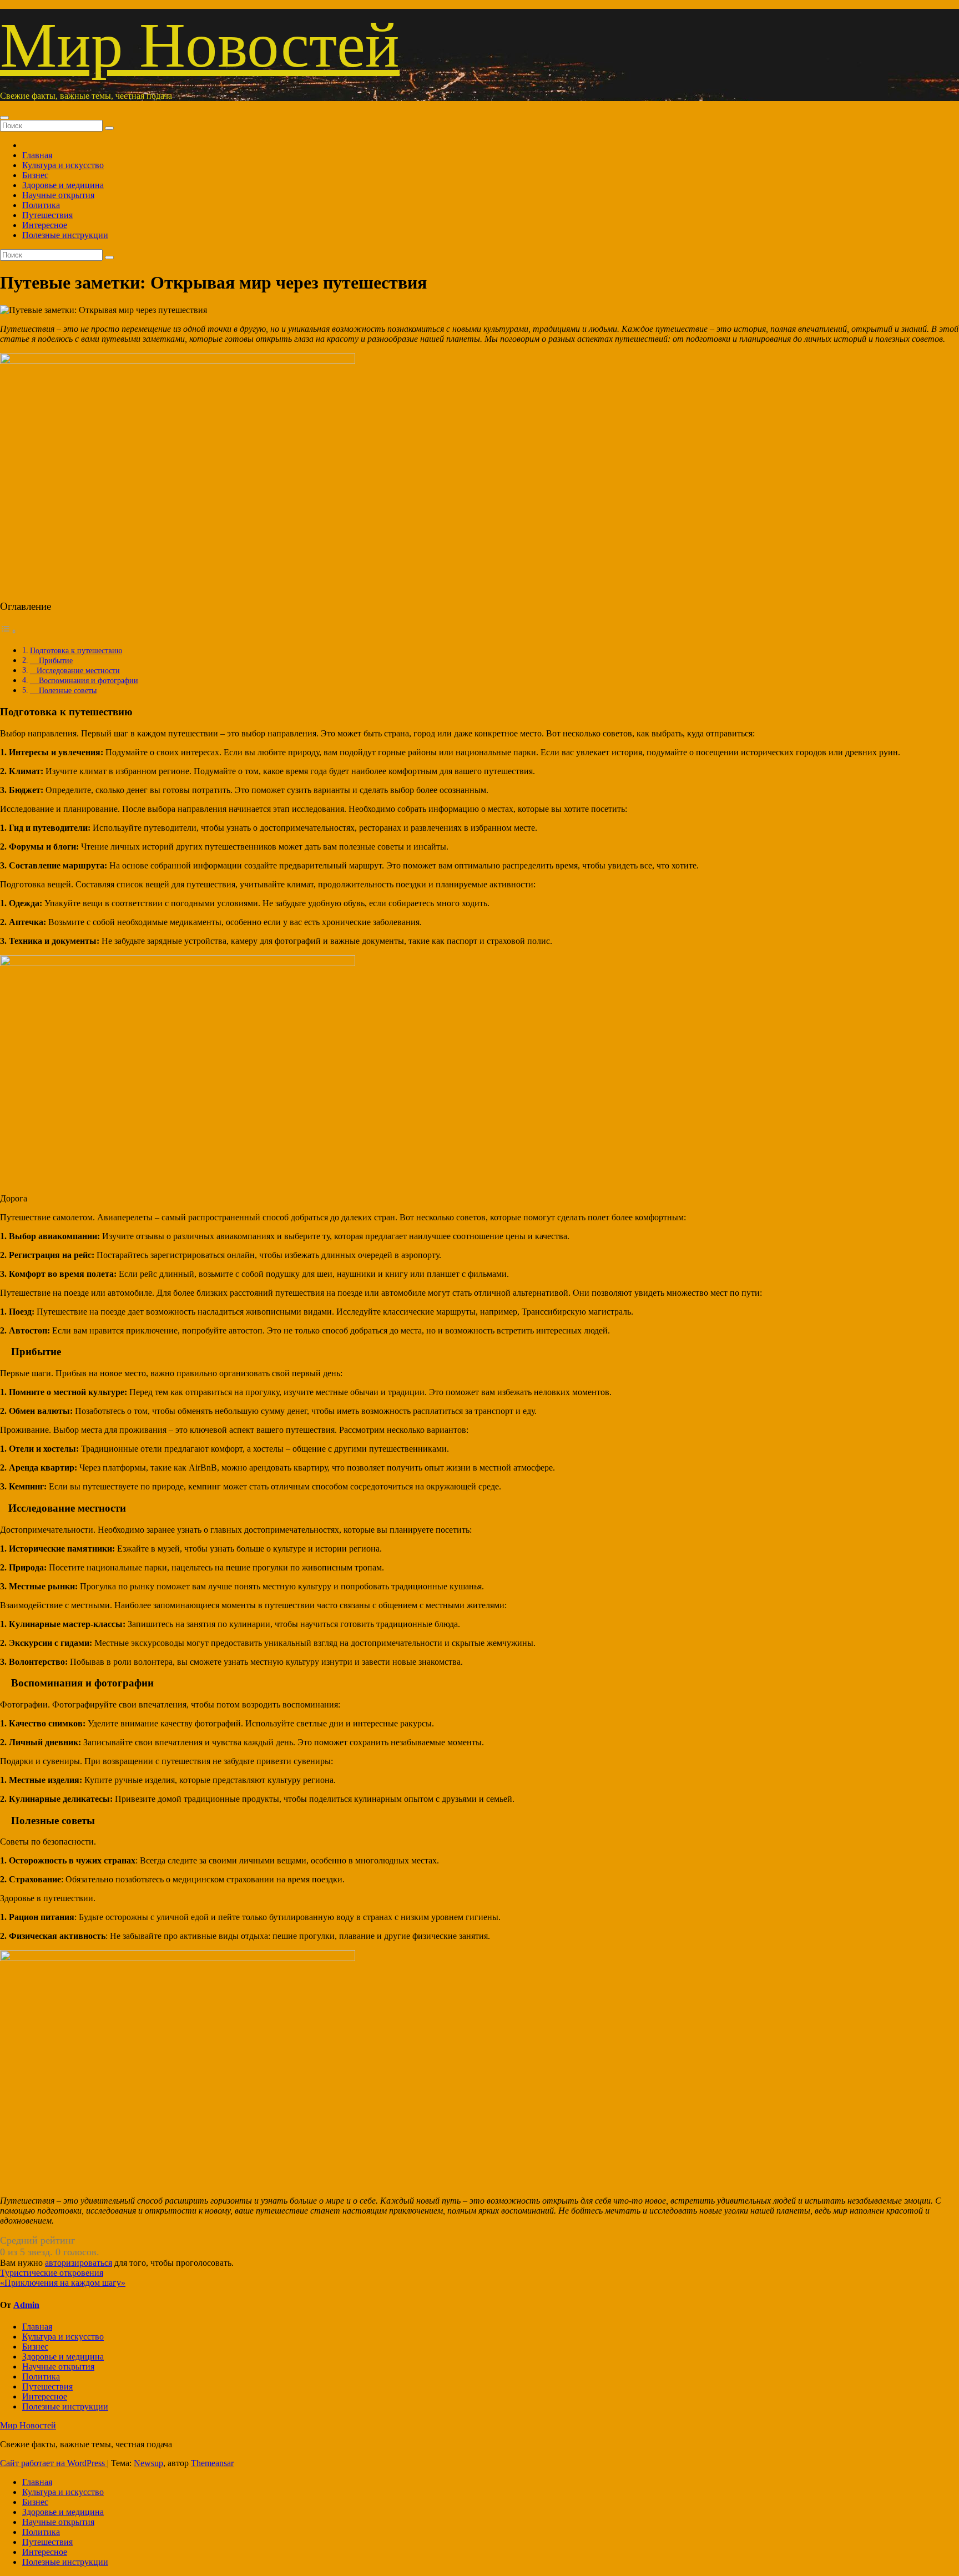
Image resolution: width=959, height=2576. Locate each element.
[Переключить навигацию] (4, 118)
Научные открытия (58, 195)
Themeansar (212, 2463)
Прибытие (51, 660)
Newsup (148, 2463)
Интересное (45, 225)
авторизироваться (79, 2263)
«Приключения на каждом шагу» (63, 2283)
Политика (41, 205)
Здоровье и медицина (63, 185)
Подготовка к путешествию (76, 650)
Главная (37, 155)
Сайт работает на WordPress (54, 2463)
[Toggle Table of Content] (8, 631)
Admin (26, 2305)
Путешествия (47, 215)
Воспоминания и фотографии (84, 680)
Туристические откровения (52, 2273)
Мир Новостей (200, 45)
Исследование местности (75, 670)
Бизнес (35, 175)
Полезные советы (63, 690)
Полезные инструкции (65, 235)
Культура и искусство (63, 165)
